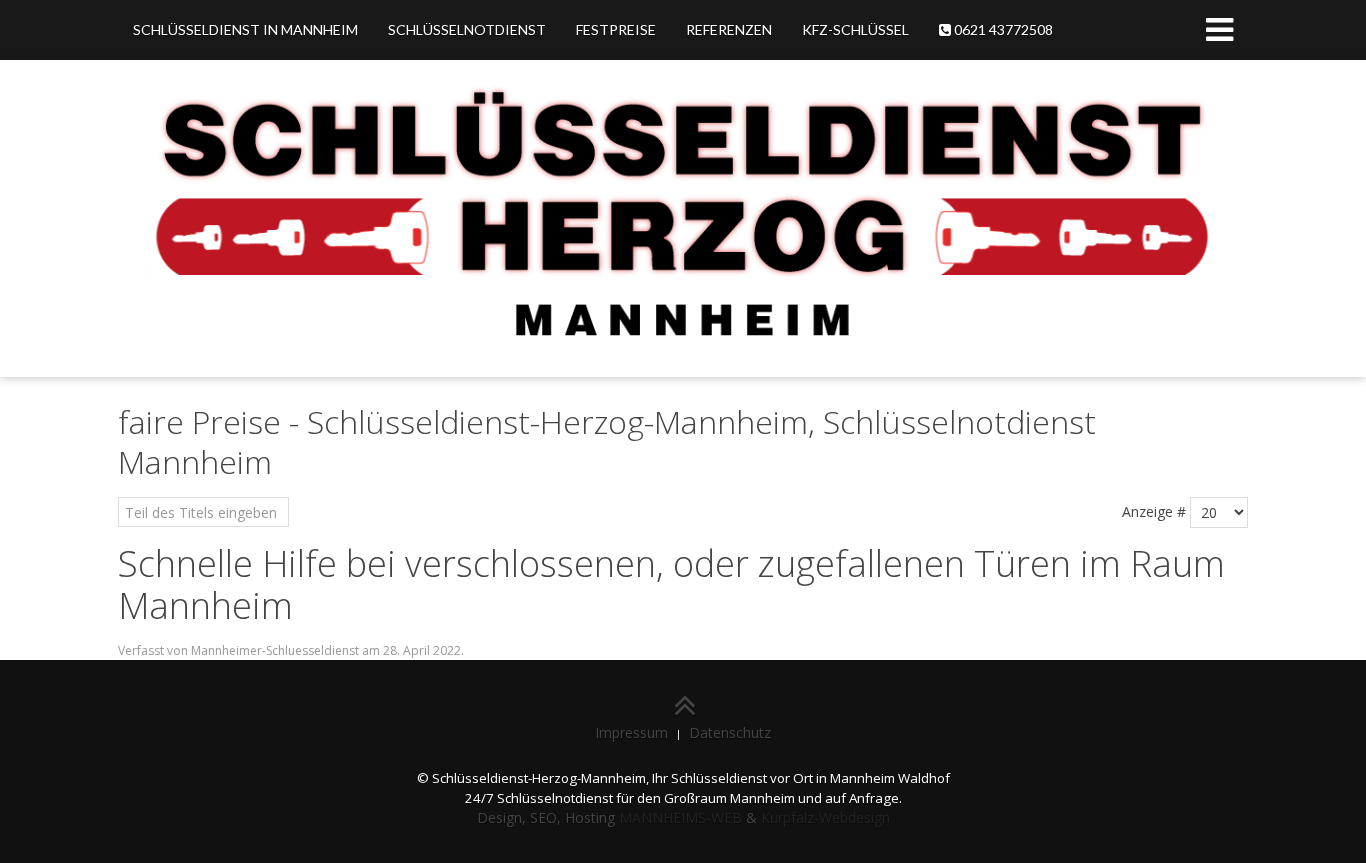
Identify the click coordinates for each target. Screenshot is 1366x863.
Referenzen (729, 29)
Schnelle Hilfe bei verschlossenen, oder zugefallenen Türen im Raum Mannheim (671, 584)
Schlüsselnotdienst (467, 29)
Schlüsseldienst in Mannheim (245, 29)
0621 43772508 (1002, 29)
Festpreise (616, 29)
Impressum (631, 732)
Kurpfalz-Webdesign (825, 817)
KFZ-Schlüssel (855, 29)
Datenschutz (730, 732)
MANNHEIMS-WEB (680, 817)
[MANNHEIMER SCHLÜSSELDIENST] (683, 216)
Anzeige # (1154, 511)
